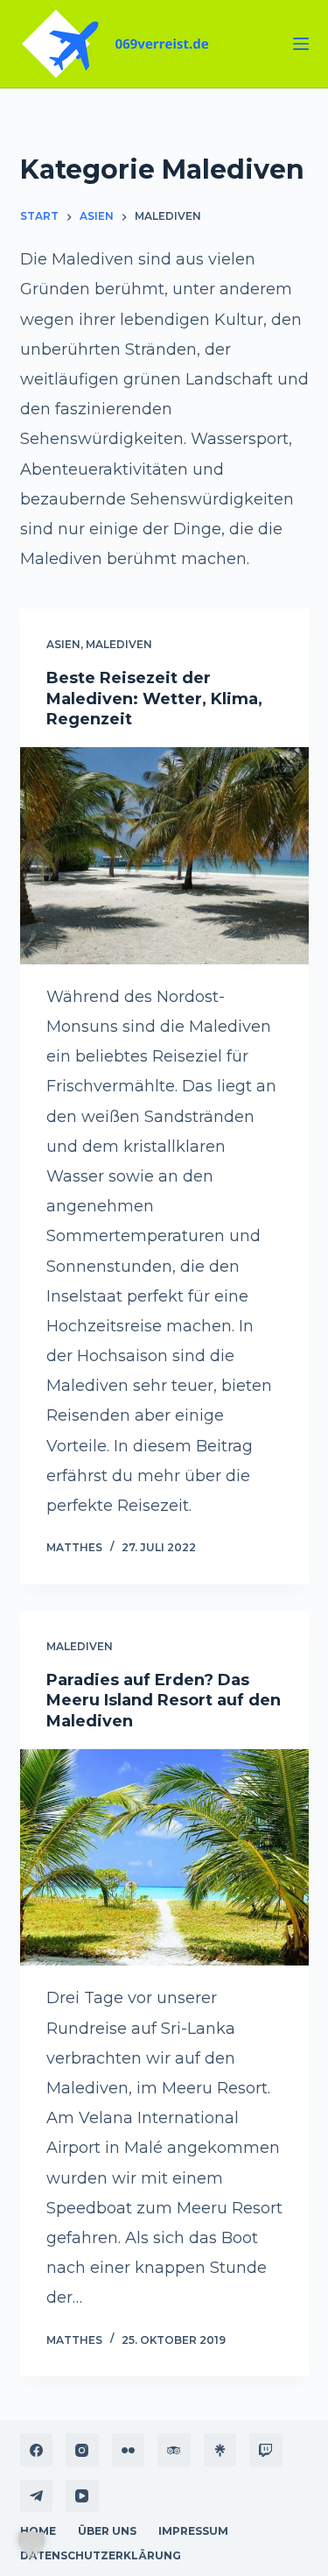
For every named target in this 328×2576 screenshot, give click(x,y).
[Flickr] (129, 2450)
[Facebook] (37, 2450)
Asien (63, 644)
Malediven (119, 644)
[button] (31, 2544)
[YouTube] (82, 2496)
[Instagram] (82, 2450)
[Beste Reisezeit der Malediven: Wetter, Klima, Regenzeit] (164, 856)
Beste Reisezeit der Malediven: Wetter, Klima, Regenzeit (154, 699)
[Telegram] (37, 2496)
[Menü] (301, 44)
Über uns (107, 2531)
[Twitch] (266, 2450)
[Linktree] (220, 2450)
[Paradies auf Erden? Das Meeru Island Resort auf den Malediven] (164, 1858)
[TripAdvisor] (174, 2450)
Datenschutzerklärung (101, 2555)
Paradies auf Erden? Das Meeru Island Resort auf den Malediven (164, 1701)
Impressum (193, 2531)
